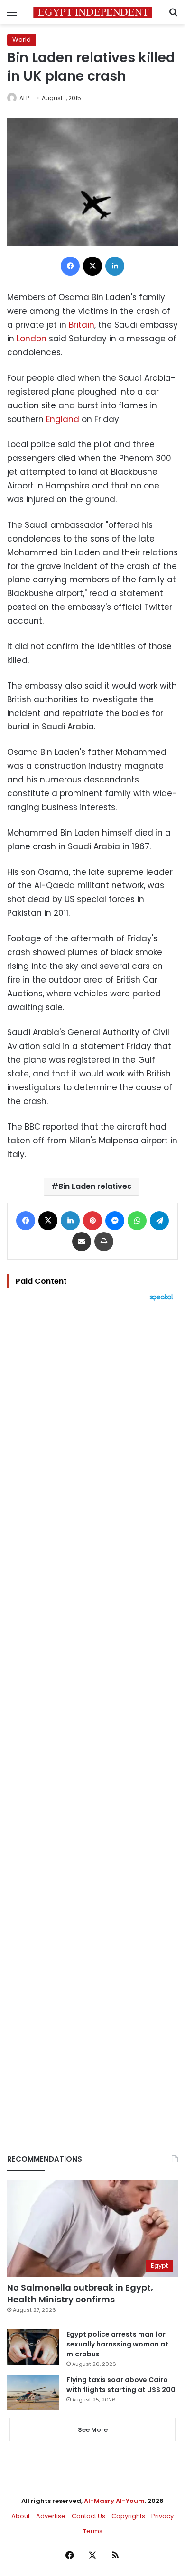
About (21, 2516)
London (33, 339)
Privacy (162, 2516)
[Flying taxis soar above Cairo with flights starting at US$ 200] (33, 2393)
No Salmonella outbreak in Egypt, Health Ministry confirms (80, 2293)
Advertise (51, 2516)
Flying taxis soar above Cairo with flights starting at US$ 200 (121, 2385)
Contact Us (88, 2516)
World (22, 40)
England (64, 419)
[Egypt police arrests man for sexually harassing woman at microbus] (33, 2347)
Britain (82, 325)
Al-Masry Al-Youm (114, 2501)
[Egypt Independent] (92, 12)
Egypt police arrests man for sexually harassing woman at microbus (117, 2344)
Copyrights (128, 2516)
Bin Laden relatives (95, 1186)
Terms (93, 2531)
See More (93, 2430)
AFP (24, 98)
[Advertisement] (92, 1711)
